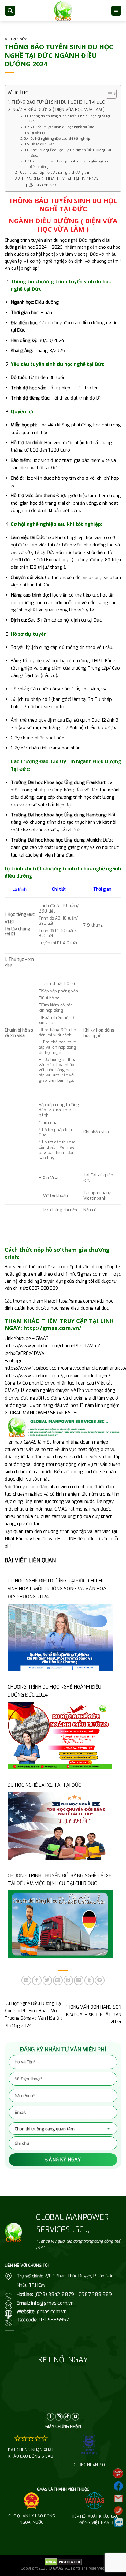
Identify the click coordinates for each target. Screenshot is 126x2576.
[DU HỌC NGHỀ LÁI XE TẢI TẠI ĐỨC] (60, 1826)
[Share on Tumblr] (89, 1980)
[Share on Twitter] (47, 1980)
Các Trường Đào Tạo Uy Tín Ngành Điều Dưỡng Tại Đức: (71, 153)
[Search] (10, 11)
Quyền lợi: (39, 133)
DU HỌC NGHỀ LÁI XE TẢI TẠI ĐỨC (44, 1785)
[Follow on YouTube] (75, 2417)
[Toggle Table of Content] (108, 94)
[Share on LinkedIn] (79, 1980)
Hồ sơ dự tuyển (43, 144)
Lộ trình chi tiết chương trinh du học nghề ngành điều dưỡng (69, 164)
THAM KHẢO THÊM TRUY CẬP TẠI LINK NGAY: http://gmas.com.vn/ (60, 182)
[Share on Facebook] (37, 1980)
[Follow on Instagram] (59, 2417)
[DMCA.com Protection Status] (63, 2562)
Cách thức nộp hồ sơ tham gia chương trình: (57, 173)
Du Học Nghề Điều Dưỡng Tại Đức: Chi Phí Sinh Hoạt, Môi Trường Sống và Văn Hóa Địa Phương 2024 (57, 1589)
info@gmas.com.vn (88, 1274)
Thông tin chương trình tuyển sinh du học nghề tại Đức (70, 119)
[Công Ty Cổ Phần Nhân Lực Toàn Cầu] (63, 11)
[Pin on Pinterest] (68, 1980)
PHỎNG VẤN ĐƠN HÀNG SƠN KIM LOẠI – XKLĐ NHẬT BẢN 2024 (93, 2015)
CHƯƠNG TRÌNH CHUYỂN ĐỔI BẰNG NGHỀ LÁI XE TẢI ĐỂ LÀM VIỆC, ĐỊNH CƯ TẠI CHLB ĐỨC (60, 1880)
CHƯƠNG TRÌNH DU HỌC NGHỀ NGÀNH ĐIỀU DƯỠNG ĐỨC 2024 (54, 1691)
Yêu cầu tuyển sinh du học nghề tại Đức (62, 127)
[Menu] (116, 11)
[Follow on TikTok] (67, 2417)
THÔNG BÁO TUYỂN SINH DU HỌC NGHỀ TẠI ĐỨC (58, 102)
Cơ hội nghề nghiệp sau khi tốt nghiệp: (61, 139)
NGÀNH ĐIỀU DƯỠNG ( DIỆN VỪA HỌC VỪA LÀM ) (59, 110)
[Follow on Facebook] (51, 2417)
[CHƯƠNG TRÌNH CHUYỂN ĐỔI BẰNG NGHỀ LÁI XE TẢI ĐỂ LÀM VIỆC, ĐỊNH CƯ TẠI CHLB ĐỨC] (60, 1924)
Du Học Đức (16, 39)
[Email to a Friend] (58, 1980)
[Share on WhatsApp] (26, 1980)
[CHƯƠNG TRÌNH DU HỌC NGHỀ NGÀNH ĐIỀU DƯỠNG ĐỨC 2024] (60, 1735)
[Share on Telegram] (100, 1980)
